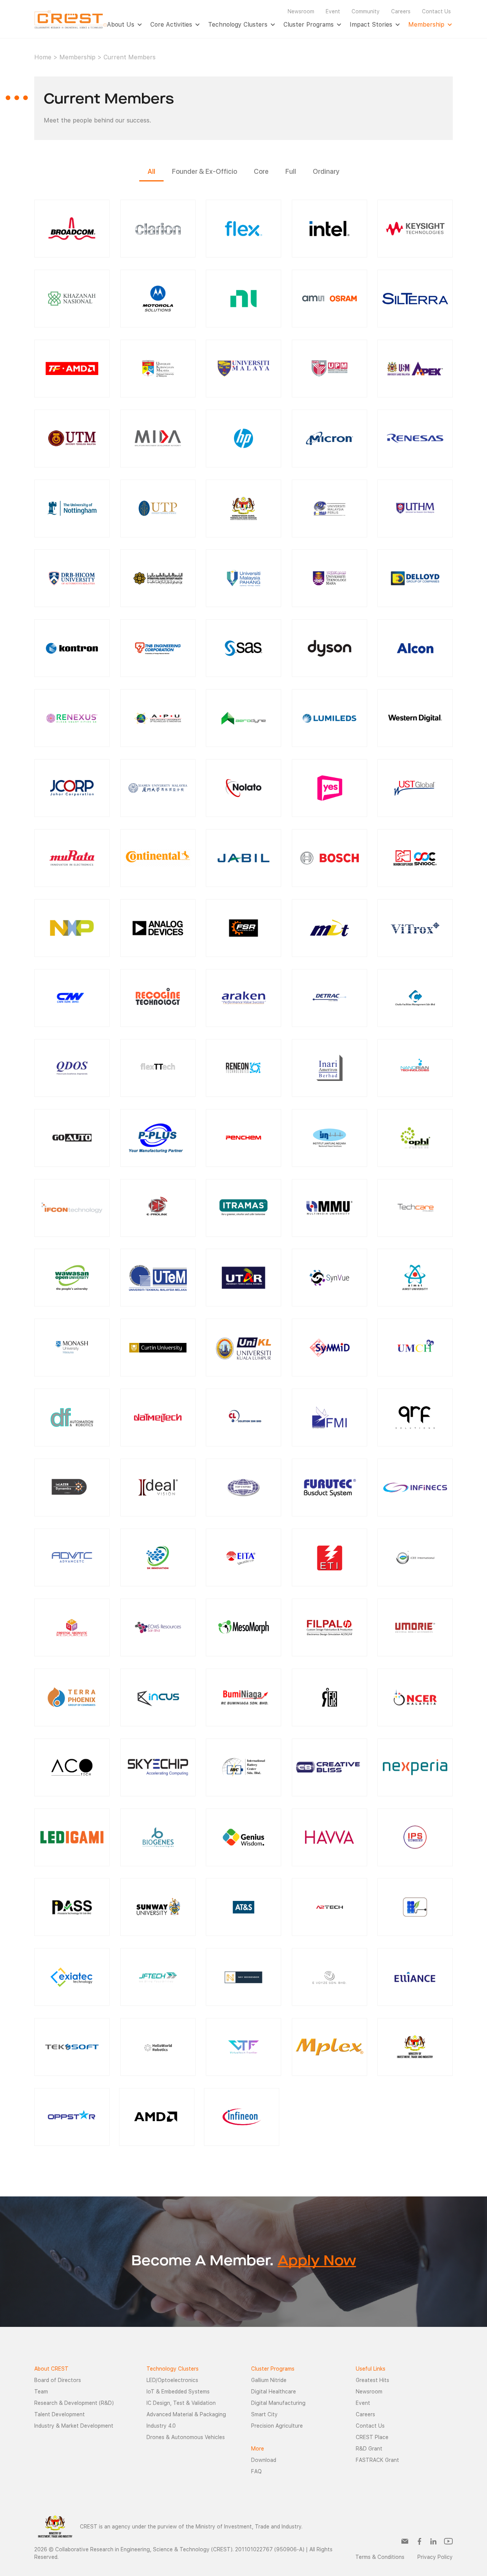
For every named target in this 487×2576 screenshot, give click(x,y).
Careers (401, 11)
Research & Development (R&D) (74, 2403)
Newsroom (301, 11)
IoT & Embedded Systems (178, 2392)
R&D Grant (369, 2449)
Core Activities (171, 25)
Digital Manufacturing (278, 2403)
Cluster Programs (309, 25)
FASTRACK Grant (377, 2460)
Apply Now (317, 2262)
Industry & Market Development (74, 2426)
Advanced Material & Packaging (186, 2414)
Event (333, 11)
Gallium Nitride (269, 2380)
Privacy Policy (435, 2557)
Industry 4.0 (161, 2426)
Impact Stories (371, 25)
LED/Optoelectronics (172, 2380)
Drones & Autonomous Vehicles (186, 2437)
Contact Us (436, 11)
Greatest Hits (372, 2380)
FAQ (256, 2471)
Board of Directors (58, 2380)
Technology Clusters (238, 25)
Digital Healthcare (274, 2392)
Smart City (264, 2414)
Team (41, 2392)
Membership (426, 25)
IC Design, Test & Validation (181, 2403)
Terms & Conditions (380, 2557)
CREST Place (372, 2437)
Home (43, 57)
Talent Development (60, 2414)
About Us (121, 25)
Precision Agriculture (277, 2426)
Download (264, 2460)
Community (366, 11)
